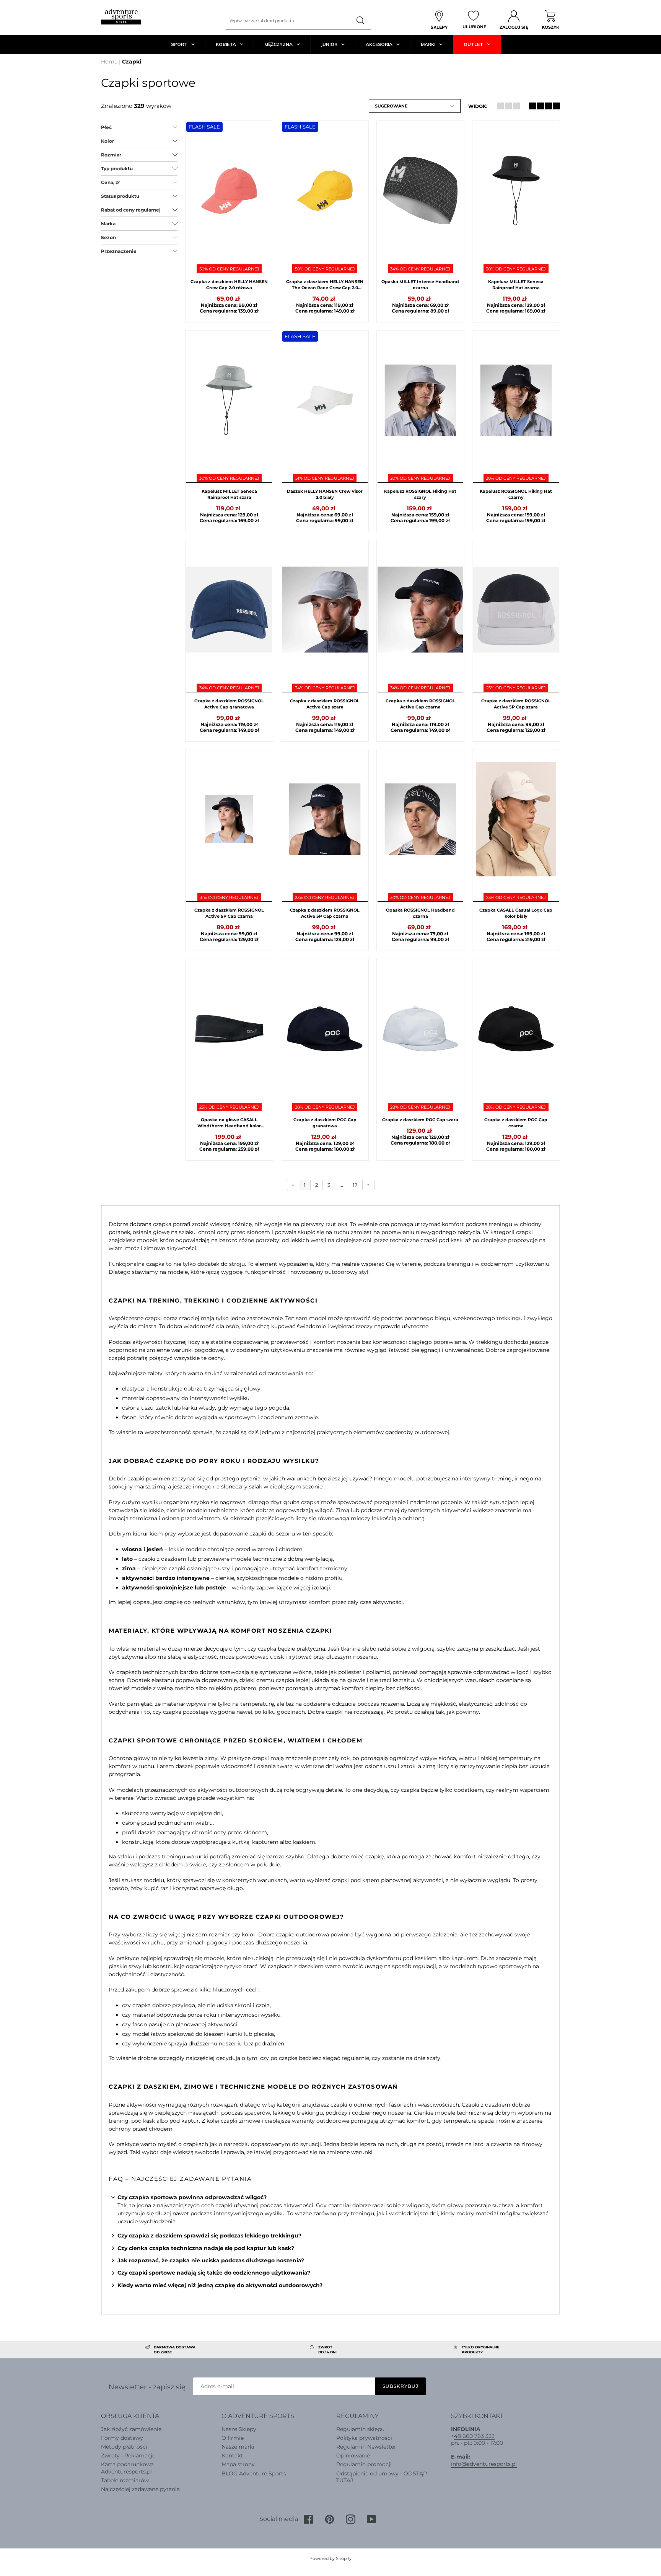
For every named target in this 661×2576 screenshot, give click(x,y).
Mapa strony (238, 2464)
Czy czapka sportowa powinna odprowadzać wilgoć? (192, 2197)
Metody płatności (124, 2447)
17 (355, 1185)
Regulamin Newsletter (366, 2447)
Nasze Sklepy (239, 2429)
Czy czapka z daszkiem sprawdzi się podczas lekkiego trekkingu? (209, 2236)
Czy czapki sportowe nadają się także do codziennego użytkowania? (214, 2273)
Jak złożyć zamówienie (131, 2429)
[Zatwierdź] (361, 21)
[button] (415, 106)
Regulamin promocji (364, 2464)
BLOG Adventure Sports (254, 2473)
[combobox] (288, 21)
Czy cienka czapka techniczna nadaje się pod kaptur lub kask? (206, 2248)
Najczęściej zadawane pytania (140, 2489)
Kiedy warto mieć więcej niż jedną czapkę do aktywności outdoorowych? (220, 2285)
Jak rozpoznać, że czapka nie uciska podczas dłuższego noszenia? (211, 2260)
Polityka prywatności (364, 2438)
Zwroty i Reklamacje (128, 2456)
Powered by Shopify (330, 2558)
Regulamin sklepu (360, 2429)
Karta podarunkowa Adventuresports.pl (127, 2468)
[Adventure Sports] (121, 17)
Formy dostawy (122, 2438)
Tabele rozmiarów (125, 2480)
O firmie (233, 2438)
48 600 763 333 (474, 2436)
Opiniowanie (353, 2456)
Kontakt (232, 2456)
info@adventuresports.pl (484, 2464)
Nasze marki (238, 2447)
